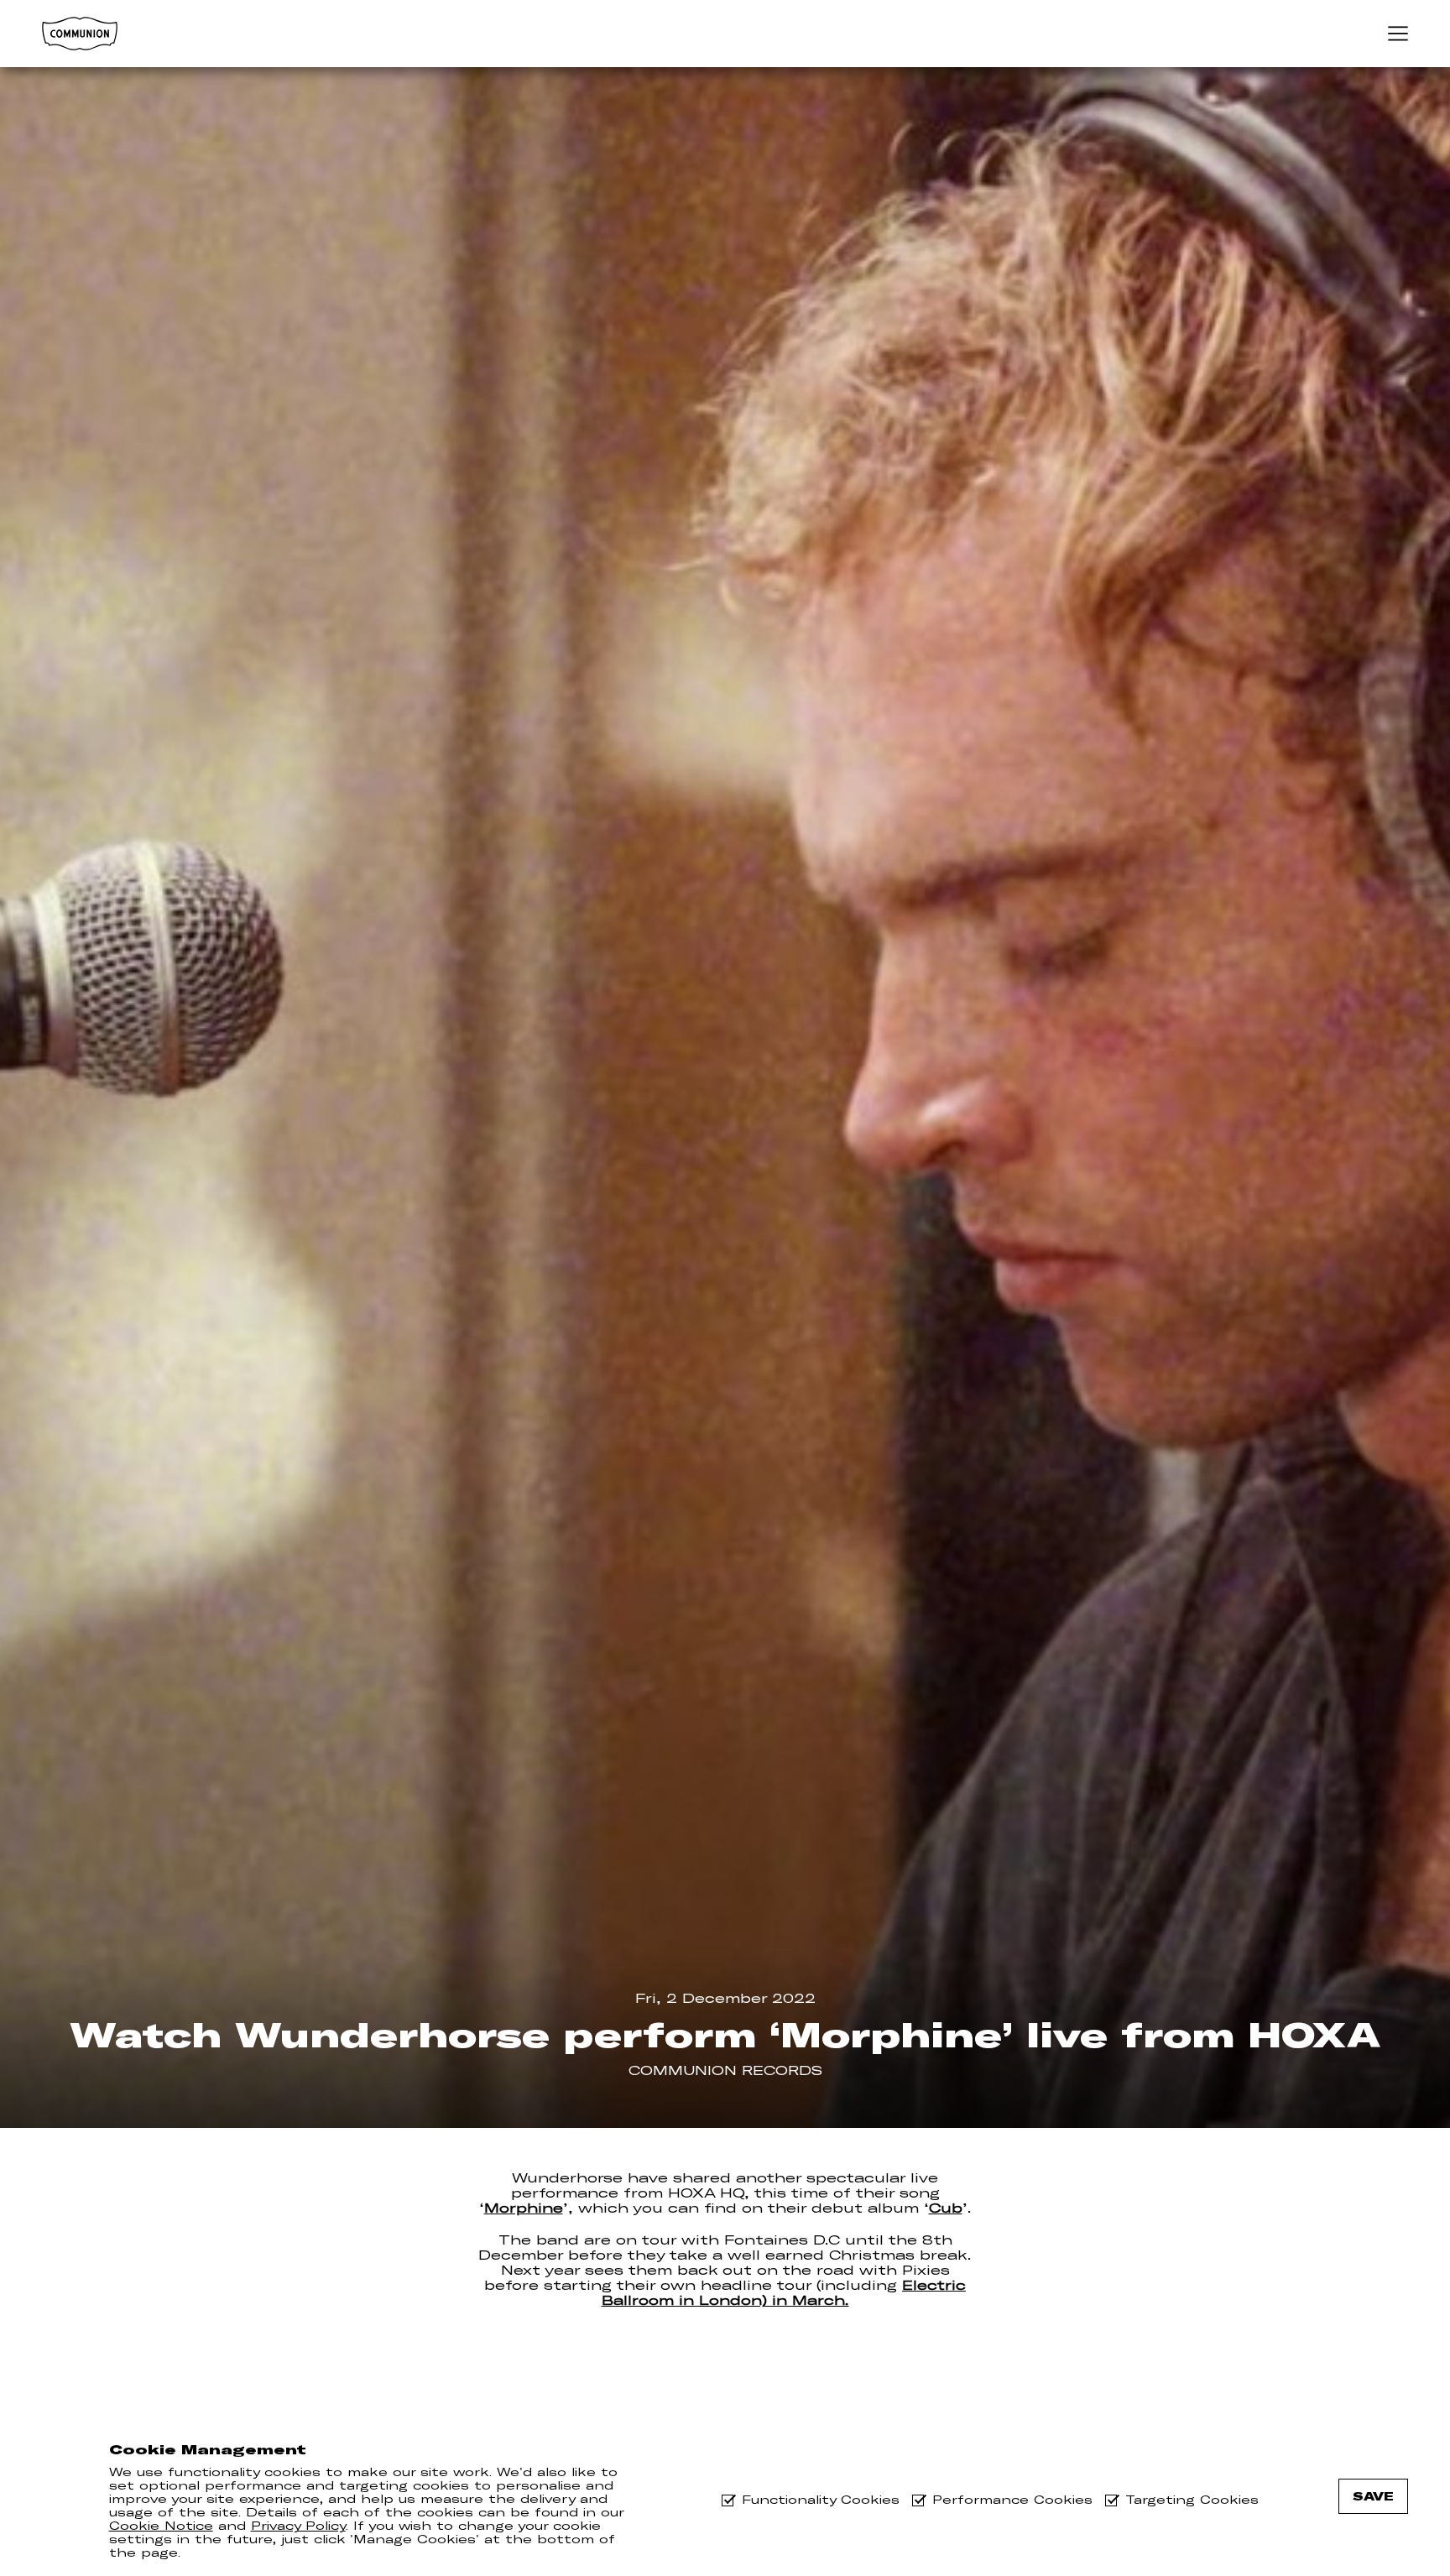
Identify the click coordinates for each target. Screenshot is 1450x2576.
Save (1373, 2496)
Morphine (524, 2208)
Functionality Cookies (821, 2500)
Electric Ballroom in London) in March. (784, 2292)
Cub (946, 2208)
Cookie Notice (161, 2526)
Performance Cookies (1012, 2500)
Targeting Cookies (1192, 2500)
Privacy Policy (298, 2526)
